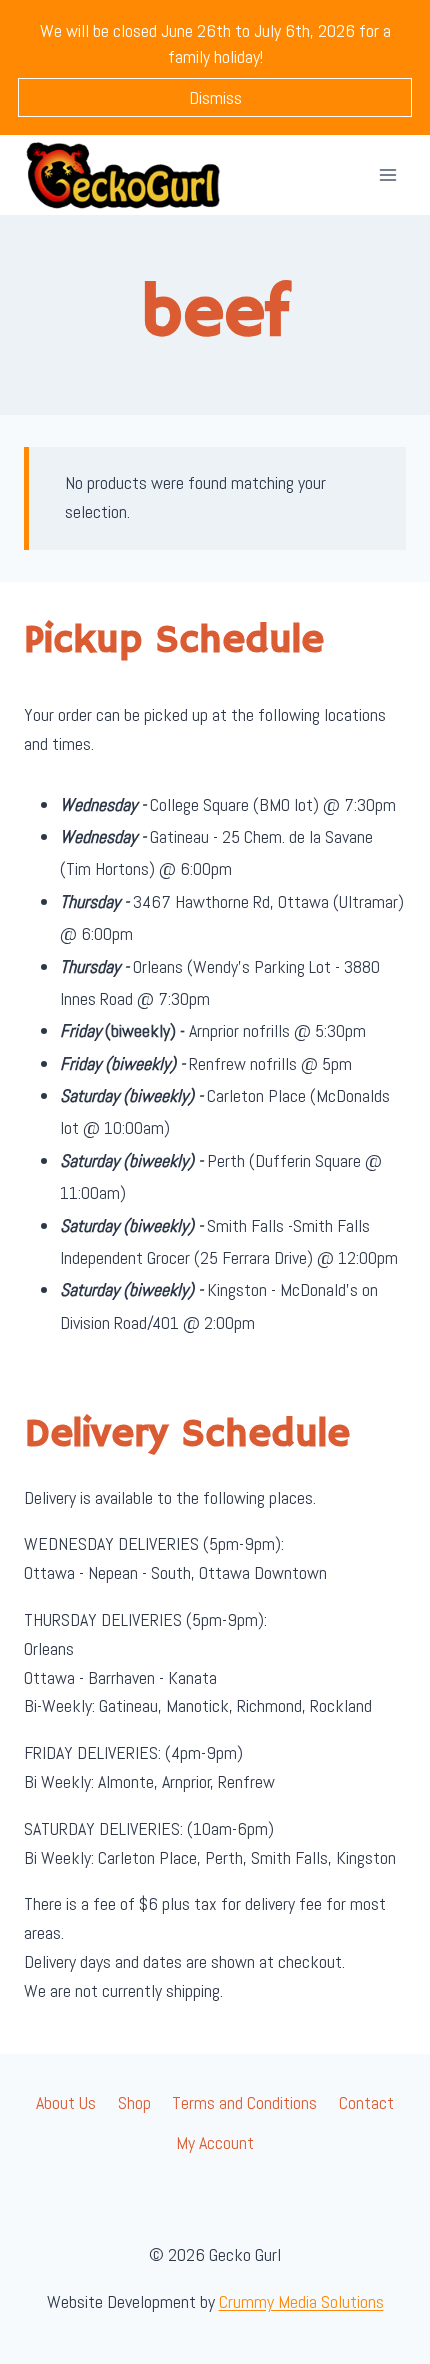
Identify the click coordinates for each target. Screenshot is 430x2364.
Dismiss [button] (215, 97)
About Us (66, 2102)
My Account (215, 2142)
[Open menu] (387, 174)
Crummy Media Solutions (301, 2301)
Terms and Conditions (244, 2102)
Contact (366, 2102)
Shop (134, 2102)
